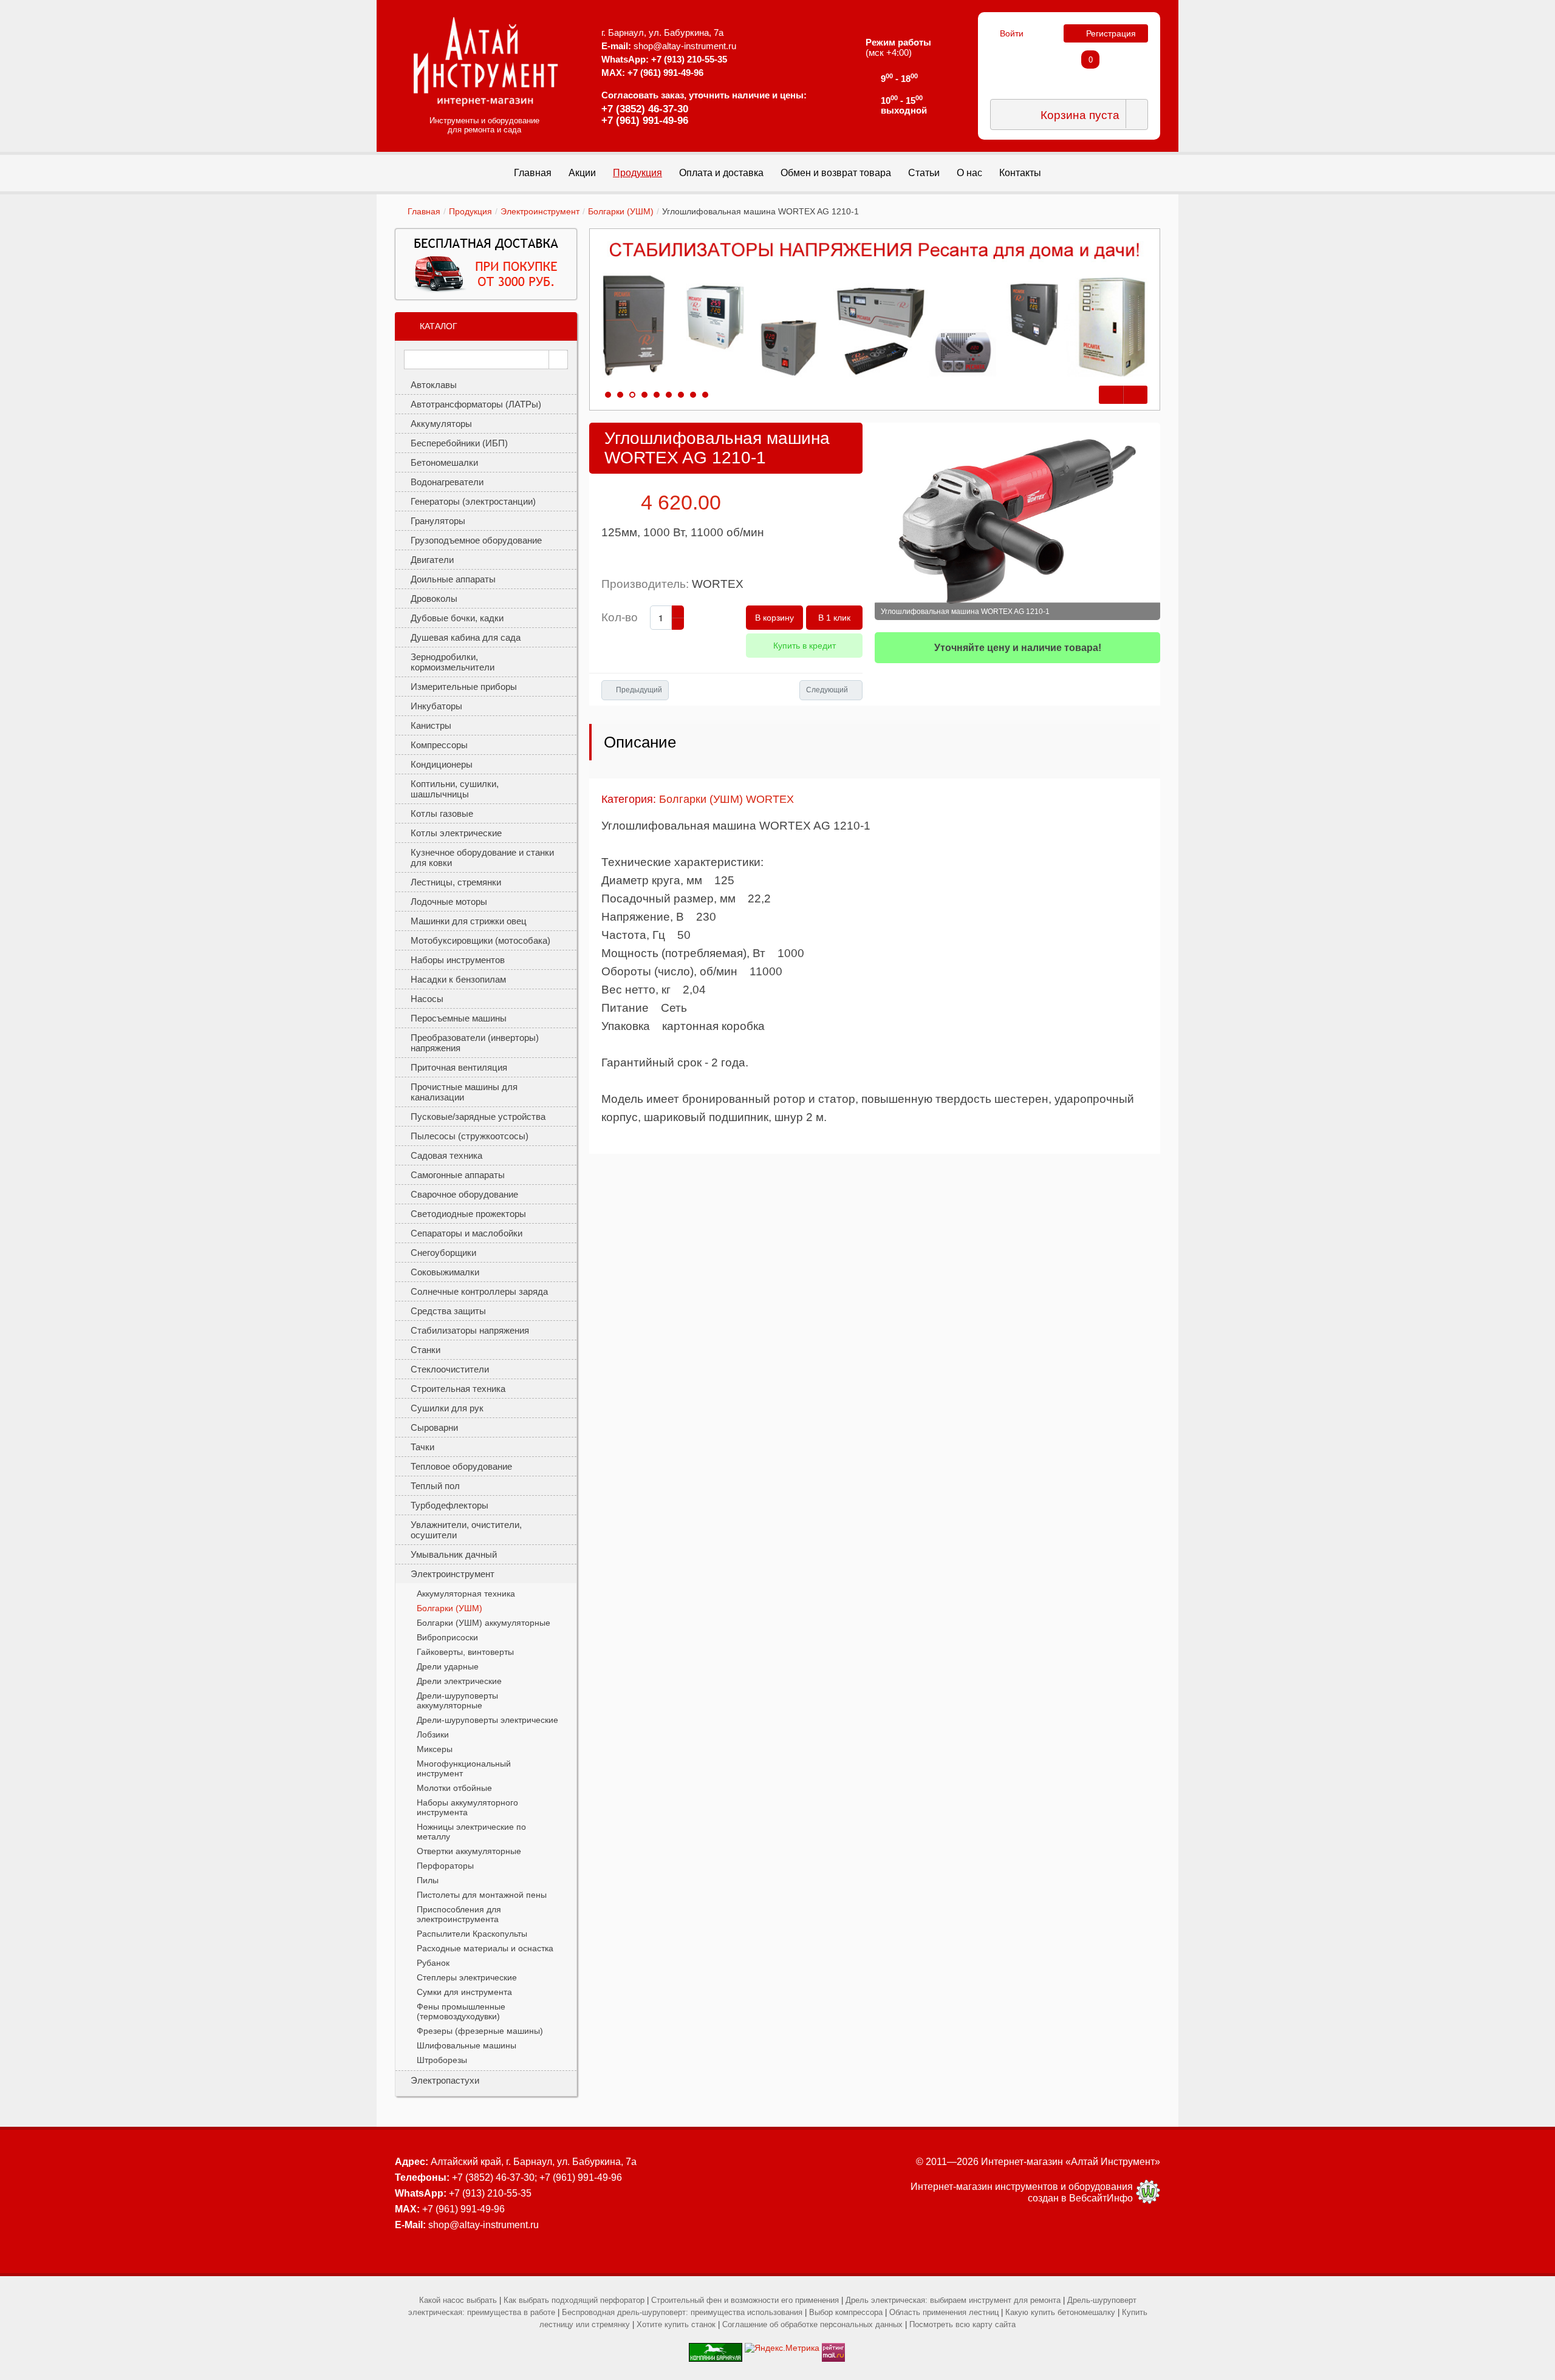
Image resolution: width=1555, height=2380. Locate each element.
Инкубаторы (436, 706)
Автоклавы (434, 385)
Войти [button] (1012, 33)
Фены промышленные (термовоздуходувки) (461, 2011)
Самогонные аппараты (458, 1175)
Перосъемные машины (459, 1018)
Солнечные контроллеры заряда (479, 1291)
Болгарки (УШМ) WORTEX (726, 799)
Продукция (470, 211)
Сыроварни (434, 1427)
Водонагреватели (447, 482)
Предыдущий (639, 690)
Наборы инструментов (458, 960)
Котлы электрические (456, 833)
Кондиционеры (442, 764)
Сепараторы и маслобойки (466, 1233)
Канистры (431, 725)
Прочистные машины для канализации (464, 1092)
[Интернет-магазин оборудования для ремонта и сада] (486, 61)
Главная (424, 211)
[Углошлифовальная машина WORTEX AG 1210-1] (1017, 521)
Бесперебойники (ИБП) (459, 443)
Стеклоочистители (450, 1369)
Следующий (827, 690)
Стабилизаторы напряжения (470, 1330)
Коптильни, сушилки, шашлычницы (455, 789)
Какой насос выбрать (458, 2300)
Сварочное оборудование (464, 1194)
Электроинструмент (540, 211)
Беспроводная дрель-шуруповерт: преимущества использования (682, 2312)
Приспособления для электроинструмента (459, 1914)
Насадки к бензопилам (458, 979)
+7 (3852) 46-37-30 (645, 109)
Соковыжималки (445, 1272)
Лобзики (433, 1734)
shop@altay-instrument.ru (685, 46)
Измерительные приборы (464, 687)
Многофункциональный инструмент (464, 1768)
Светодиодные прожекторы (468, 1214)
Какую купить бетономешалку (1060, 2312)
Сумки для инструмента (464, 1992)
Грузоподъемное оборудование (476, 540)
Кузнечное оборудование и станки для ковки (482, 858)
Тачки (422, 1447)
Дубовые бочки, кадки (457, 618)
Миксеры (435, 1749)
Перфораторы (445, 1866)
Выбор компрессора (846, 2312)
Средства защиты (448, 1311)
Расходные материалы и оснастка (485, 1948)
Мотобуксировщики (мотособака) (480, 940)
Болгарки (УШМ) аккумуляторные (484, 1623)
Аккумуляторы (441, 424)
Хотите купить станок (676, 2324)
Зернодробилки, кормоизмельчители (453, 662)
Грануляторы (438, 521)
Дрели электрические (459, 1681)
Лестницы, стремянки (456, 882)
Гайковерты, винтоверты (465, 1652)
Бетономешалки (444, 462)
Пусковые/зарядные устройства (478, 1117)
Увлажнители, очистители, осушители (466, 1530)
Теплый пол (435, 1486)
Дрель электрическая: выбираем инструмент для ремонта (953, 2300)
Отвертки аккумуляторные (469, 1851)
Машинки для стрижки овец (469, 921)
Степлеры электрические (467, 1977)
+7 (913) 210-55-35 (689, 59)
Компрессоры (439, 745)
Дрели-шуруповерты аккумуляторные (457, 1700)
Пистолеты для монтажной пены (482, 1895)
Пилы (428, 1880)
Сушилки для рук (447, 1408)
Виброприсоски (447, 1637)
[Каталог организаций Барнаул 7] (716, 2348)
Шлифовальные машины (466, 2045)
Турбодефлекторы (449, 1505)
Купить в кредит (805, 646)
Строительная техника (458, 1389)
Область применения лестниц (944, 2312)
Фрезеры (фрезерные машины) (480, 2031)
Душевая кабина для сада (466, 637)
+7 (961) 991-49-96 (645, 121)
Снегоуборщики (443, 1253)
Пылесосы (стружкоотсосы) (470, 1136)
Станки (425, 1350)
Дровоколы (434, 598)
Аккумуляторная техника (466, 1594)
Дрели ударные (448, 1666)
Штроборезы (442, 2060)
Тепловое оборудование (461, 1466)
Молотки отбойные (454, 1788)
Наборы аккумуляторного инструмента (467, 1807)
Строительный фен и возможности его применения (745, 2300)
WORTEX (718, 584)
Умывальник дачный (454, 1554)
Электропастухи (445, 2080)
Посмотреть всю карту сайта (962, 2324)
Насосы (427, 999)
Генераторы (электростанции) (473, 501)
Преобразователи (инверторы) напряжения (475, 1043)
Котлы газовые (442, 813)
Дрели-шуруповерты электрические (487, 1720)
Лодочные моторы (449, 902)
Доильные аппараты (453, 579)
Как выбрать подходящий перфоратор (574, 2300)
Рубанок (433, 1963)
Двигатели (432, 560)
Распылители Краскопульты (472, 1934)
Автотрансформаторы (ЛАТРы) (476, 404)
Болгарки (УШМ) (621, 211)
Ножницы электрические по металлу (471, 1832)
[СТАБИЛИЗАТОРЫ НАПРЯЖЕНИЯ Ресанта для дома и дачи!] (875, 310)
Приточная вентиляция (459, 1067)
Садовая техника (446, 1155)
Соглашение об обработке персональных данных (812, 2324)
